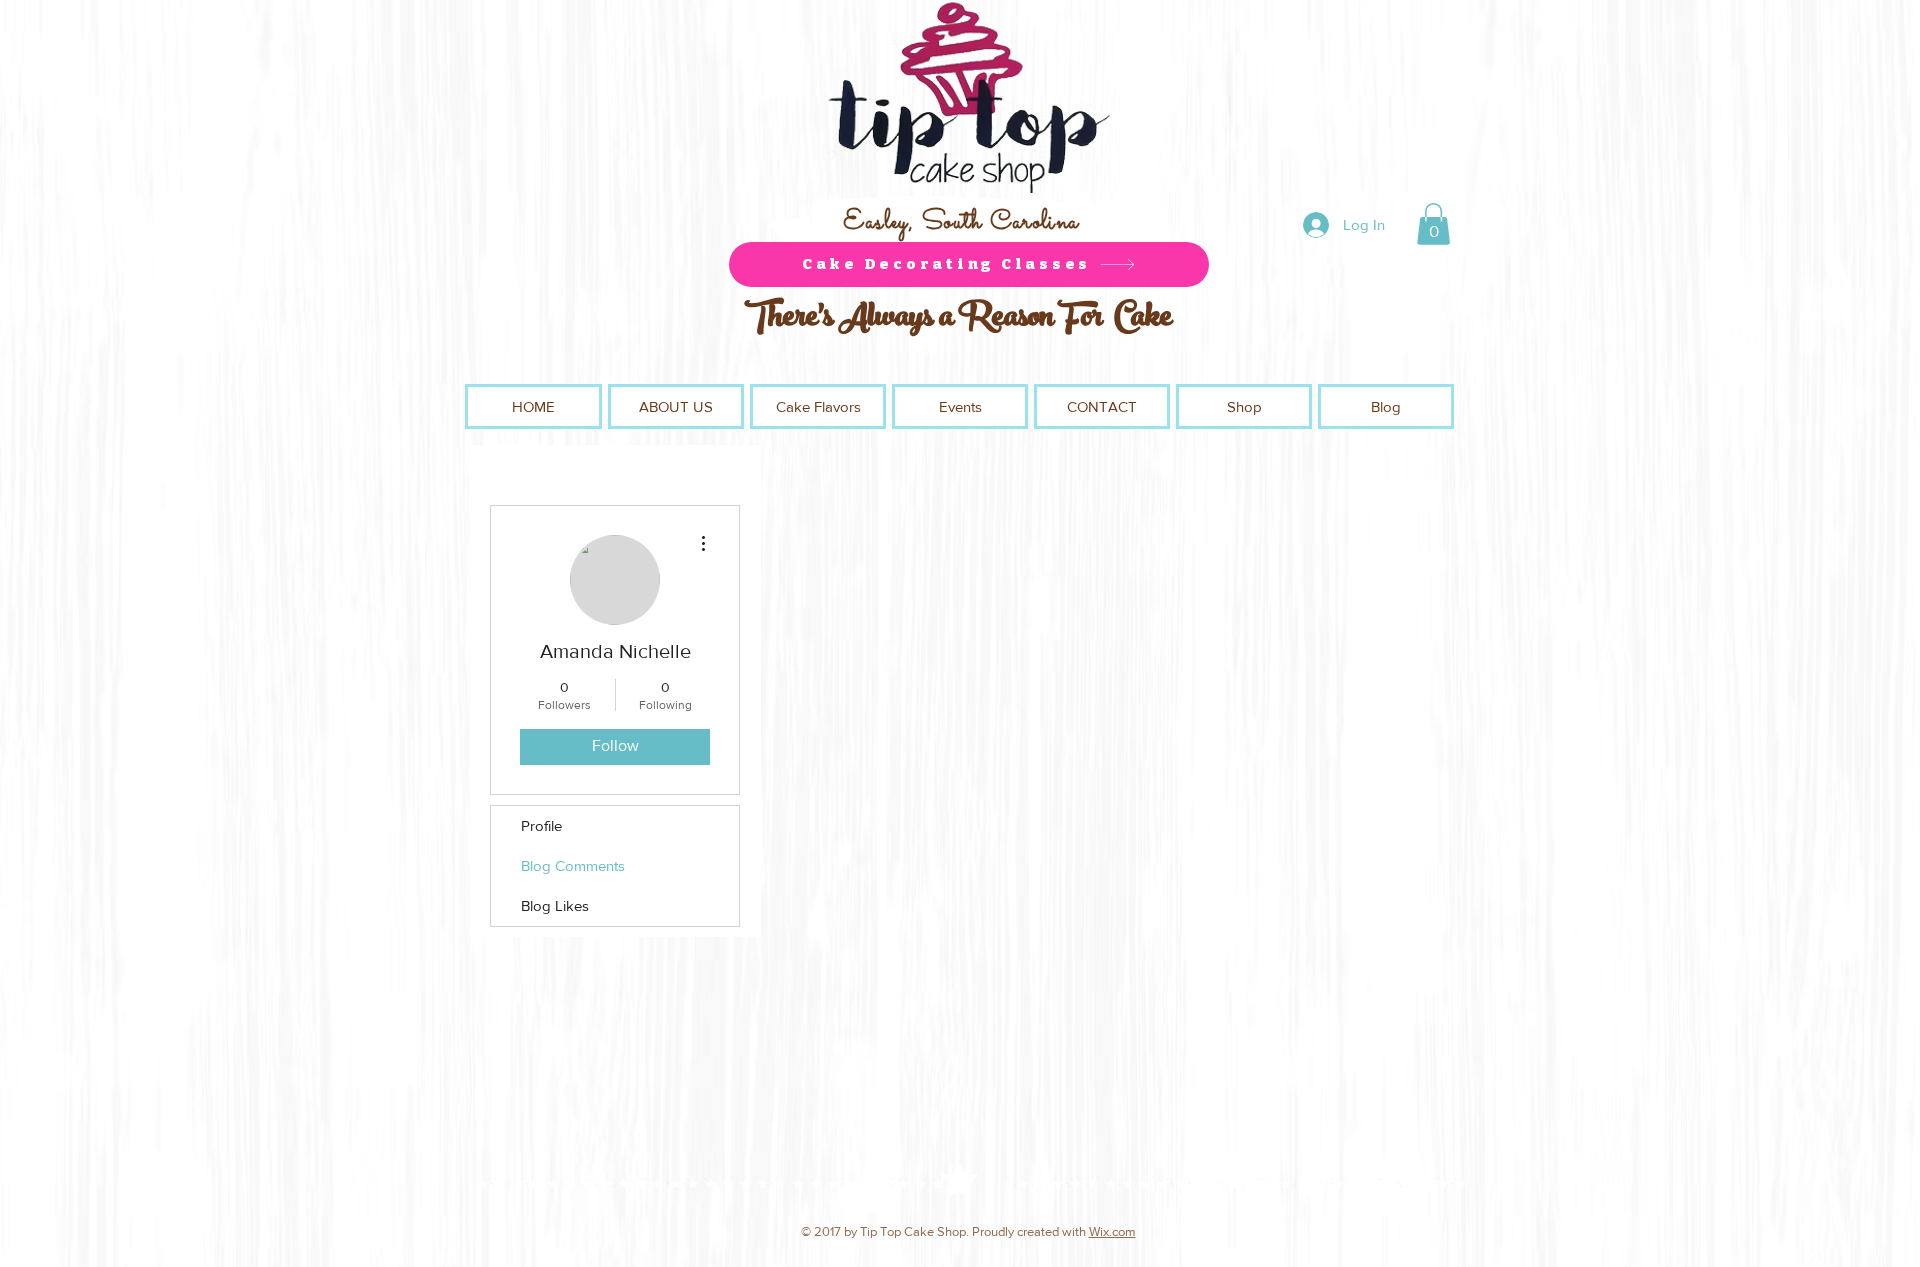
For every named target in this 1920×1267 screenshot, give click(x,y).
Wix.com (1112, 1231)
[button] (1433, 224)
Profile (541, 825)
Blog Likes (555, 905)
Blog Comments (573, 865)
